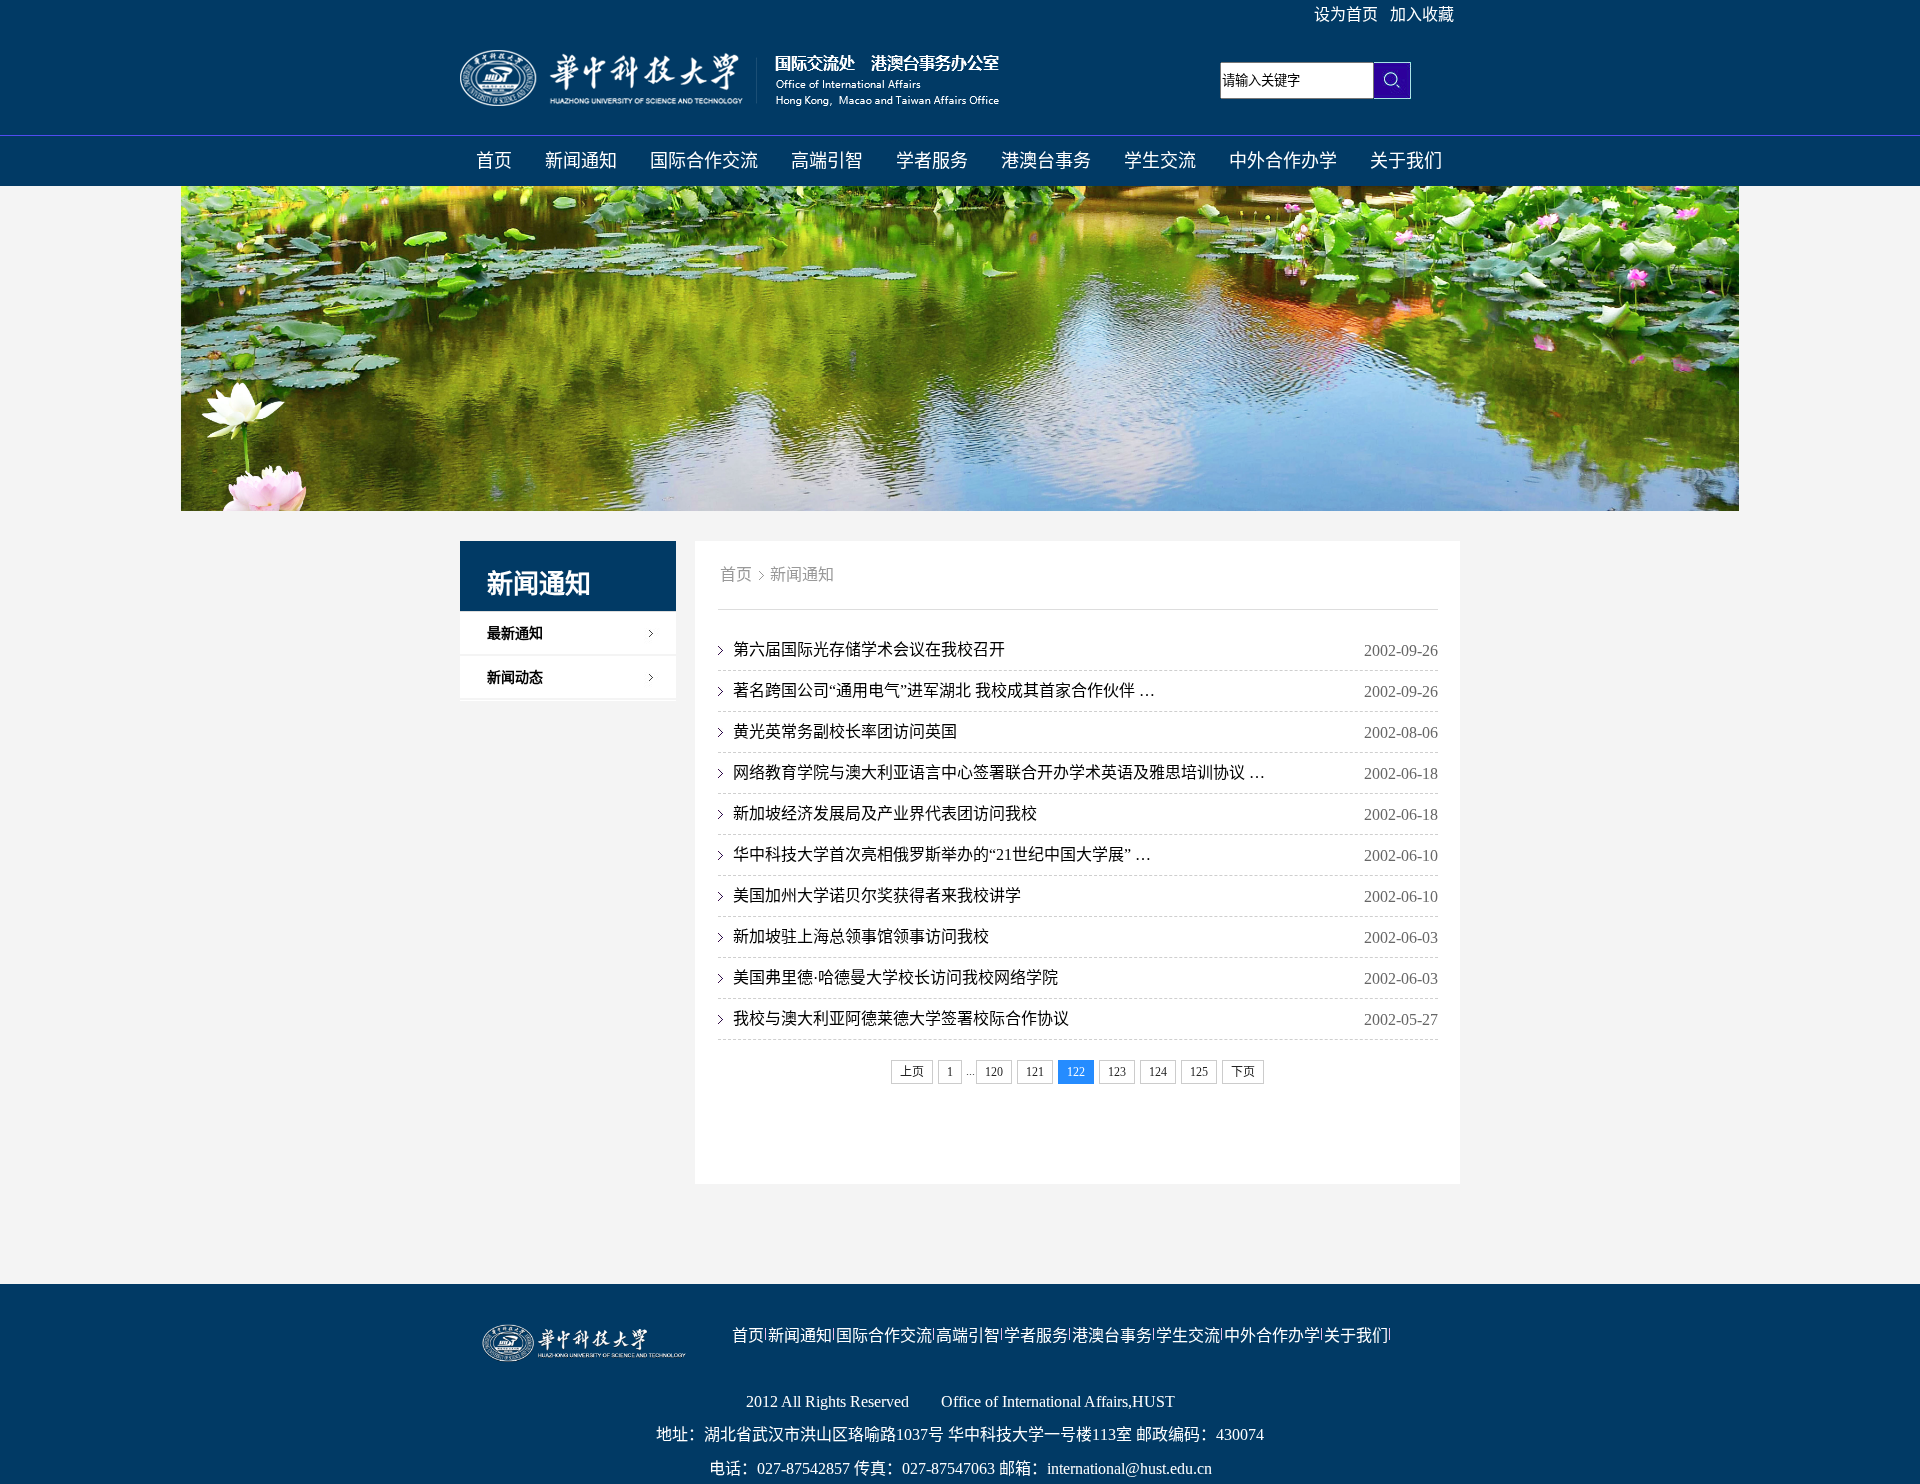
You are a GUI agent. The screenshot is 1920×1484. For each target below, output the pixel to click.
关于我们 (1406, 161)
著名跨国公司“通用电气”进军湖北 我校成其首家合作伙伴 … (944, 690)
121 (1035, 1072)
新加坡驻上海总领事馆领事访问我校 (861, 936)
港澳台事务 (1046, 161)
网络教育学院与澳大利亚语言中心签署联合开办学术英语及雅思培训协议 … (999, 772)
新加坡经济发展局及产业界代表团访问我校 (885, 813)
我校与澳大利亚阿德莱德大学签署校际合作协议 (901, 1018)
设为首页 (1346, 14)
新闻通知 (581, 161)
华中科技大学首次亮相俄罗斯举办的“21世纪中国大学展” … (942, 854)
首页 (494, 161)
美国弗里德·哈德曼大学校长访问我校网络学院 (895, 977)
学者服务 (932, 161)
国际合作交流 (704, 161)
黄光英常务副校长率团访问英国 (845, 731)
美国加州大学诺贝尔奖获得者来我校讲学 (877, 895)
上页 (912, 1072)
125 (1199, 1072)
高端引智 (827, 161)
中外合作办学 (1283, 161)
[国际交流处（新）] (729, 100)
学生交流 (1160, 161)
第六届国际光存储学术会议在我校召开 (869, 649)
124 (1158, 1072)
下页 (1243, 1072)
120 (994, 1072)
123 (1117, 1072)
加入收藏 (1422, 14)
